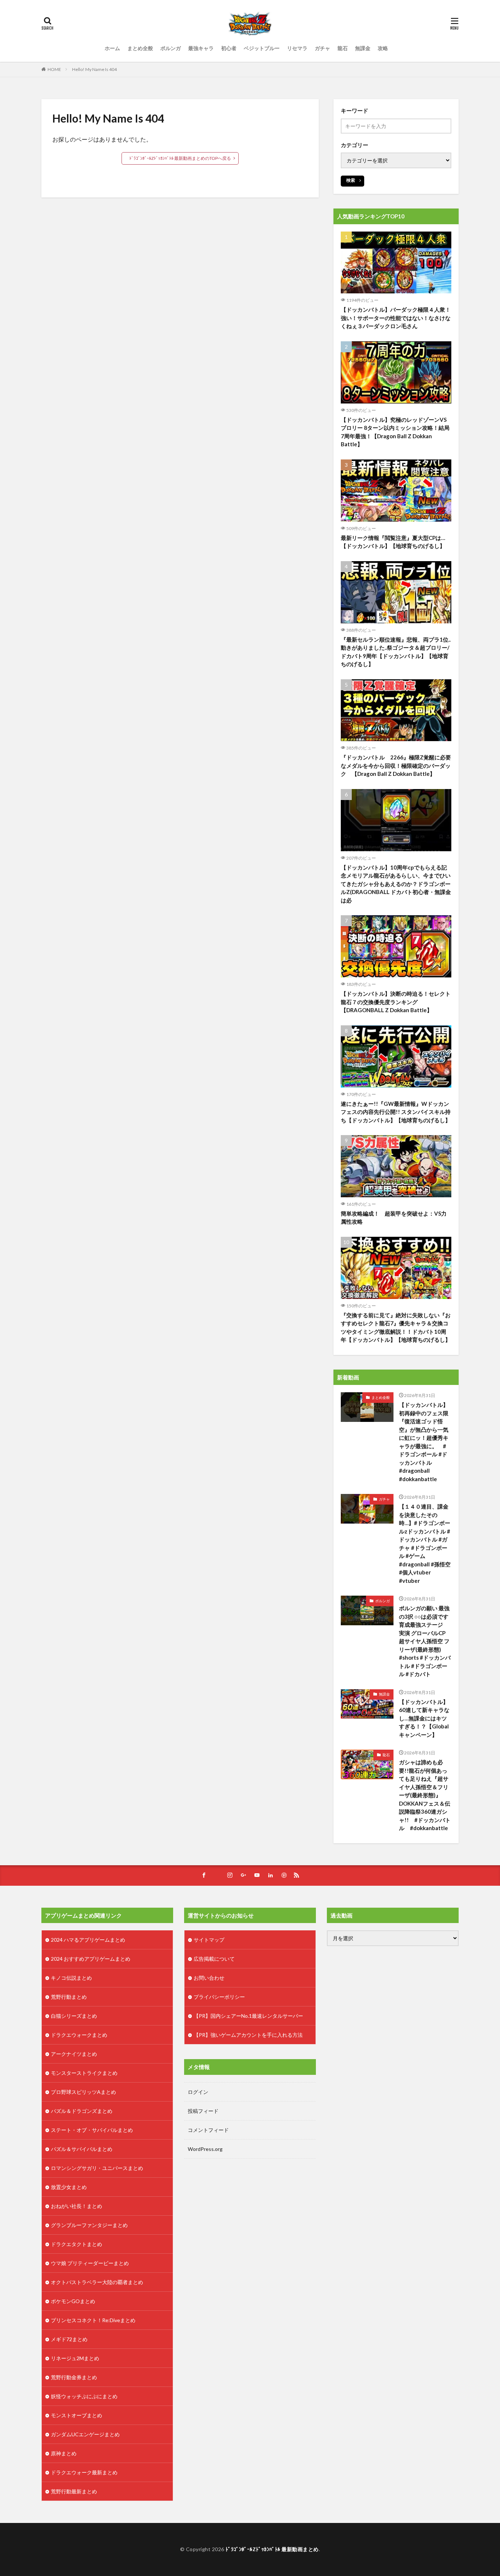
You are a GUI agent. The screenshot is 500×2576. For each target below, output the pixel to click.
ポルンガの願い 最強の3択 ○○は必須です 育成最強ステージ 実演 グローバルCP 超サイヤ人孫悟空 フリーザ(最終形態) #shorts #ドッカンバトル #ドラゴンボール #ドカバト (425, 1641)
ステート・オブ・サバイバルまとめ (92, 2130)
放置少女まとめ (69, 2187)
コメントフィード (208, 2130)
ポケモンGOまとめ (73, 2301)
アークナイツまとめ (74, 2054)
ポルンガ (171, 48)
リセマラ (297, 48)
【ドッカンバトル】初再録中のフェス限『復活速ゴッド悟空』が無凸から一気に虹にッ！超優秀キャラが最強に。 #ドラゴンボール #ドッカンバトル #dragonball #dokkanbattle (424, 1442)
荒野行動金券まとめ (74, 2377)
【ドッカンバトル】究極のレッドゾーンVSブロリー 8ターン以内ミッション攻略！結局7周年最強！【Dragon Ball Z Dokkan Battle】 (395, 432)
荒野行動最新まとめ (74, 2491)
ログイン (198, 2092)
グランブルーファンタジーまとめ (89, 2225)
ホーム (112, 48)
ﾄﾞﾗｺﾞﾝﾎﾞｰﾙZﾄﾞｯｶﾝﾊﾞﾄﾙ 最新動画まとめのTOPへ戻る (180, 158)
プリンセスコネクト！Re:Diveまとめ (93, 2320)
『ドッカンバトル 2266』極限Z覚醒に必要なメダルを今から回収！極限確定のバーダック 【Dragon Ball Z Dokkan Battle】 (396, 765)
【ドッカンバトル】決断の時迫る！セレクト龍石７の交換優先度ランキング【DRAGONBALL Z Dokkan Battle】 (396, 1002)
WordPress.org (205, 2149)
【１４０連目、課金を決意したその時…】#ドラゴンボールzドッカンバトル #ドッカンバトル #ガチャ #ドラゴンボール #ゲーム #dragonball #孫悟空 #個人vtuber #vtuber (425, 1544)
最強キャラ (201, 48)
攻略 (383, 48)
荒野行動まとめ (69, 1997)
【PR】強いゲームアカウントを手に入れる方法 (248, 2035)
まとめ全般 (140, 48)
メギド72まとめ (69, 2339)
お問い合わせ (209, 1978)
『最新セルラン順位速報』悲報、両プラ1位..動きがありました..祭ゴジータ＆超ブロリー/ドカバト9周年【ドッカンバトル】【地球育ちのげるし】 (396, 652)
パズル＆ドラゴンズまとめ (82, 2111)
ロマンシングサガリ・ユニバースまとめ (97, 2168)
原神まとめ (64, 2453)
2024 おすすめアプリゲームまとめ (91, 1959)
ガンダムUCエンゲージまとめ (85, 2434)
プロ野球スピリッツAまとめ (83, 2092)
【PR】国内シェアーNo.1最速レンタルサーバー (248, 2016)
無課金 (363, 48)
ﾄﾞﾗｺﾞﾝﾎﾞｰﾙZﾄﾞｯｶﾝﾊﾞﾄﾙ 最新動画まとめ (272, 2549)
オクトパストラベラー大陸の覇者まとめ (97, 2282)
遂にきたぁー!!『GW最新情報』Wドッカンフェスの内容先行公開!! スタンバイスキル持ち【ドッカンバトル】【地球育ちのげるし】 (396, 1112)
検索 (351, 180)
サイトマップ (209, 1940)
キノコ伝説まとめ (71, 1978)
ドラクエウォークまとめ (79, 2035)
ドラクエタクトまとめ (77, 2244)
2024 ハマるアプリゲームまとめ (88, 1940)
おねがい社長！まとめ (77, 2206)
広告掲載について (214, 1959)
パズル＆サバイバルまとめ (82, 2149)
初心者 (229, 48)
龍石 (343, 48)
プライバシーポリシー (219, 1997)
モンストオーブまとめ (77, 2415)
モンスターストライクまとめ (84, 2073)
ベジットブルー (262, 48)
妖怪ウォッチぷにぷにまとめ (84, 2396)
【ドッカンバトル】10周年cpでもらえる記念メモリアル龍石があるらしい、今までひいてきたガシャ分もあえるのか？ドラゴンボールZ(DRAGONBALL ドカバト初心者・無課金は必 (396, 884)
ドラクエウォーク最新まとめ (84, 2472)
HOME (54, 69)
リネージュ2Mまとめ (75, 2358)
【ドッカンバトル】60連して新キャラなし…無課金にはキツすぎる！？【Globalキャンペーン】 (424, 1718)
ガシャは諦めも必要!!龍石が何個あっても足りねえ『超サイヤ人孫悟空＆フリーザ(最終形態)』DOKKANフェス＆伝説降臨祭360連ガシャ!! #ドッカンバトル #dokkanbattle (425, 1795)
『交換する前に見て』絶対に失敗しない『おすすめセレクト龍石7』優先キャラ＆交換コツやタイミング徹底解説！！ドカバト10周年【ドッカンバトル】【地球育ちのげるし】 (396, 1328)
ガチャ (322, 48)
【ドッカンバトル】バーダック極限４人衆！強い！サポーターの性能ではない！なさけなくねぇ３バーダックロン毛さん (396, 318)
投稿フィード (203, 2111)
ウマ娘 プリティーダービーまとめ (90, 2263)
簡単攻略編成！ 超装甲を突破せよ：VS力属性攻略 (394, 1218)
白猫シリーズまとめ (74, 2016)
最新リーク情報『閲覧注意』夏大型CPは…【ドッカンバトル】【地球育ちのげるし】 (393, 542)
